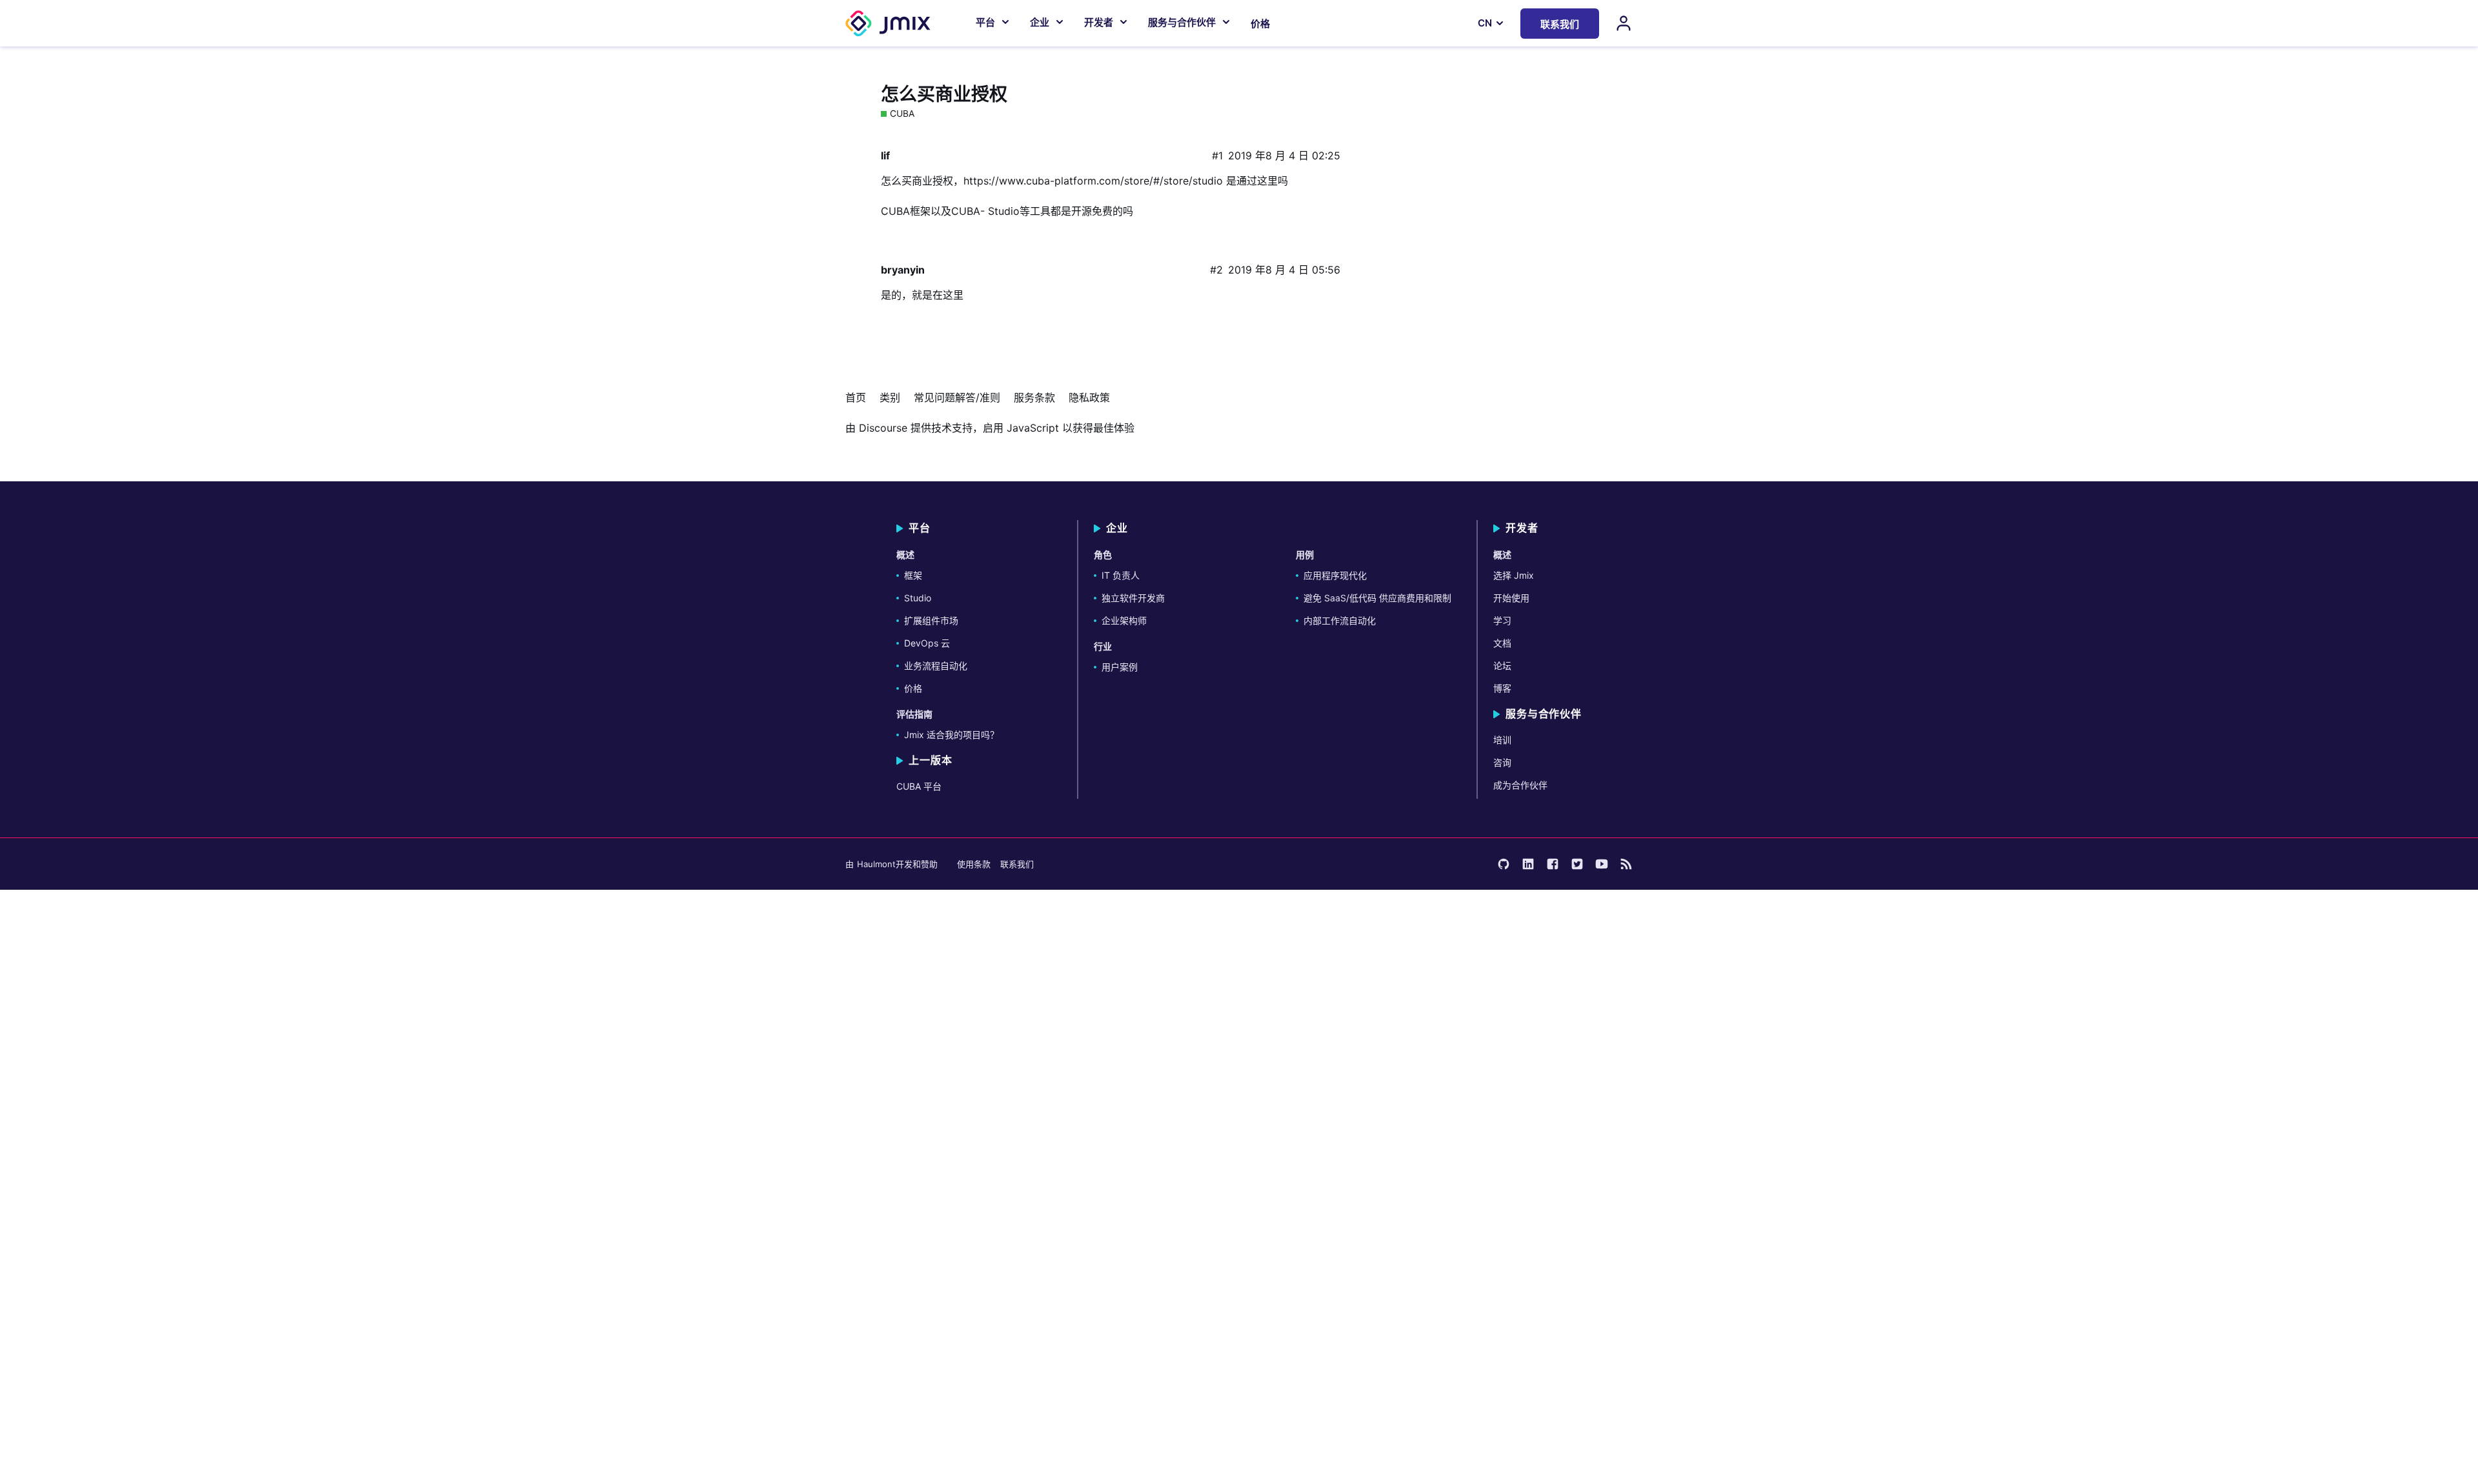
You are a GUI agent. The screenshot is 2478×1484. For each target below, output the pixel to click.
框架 (913, 575)
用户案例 (1120, 667)
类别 (890, 397)
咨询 (1502, 762)
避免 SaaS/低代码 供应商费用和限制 (1377, 598)
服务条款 (1034, 397)
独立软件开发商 (1133, 598)
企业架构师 (1124, 620)
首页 (856, 397)
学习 (1502, 620)
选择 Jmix (1514, 575)
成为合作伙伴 (1520, 785)
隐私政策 (1089, 397)
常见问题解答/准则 (957, 397)
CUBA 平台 (919, 786)
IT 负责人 (1121, 575)
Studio (918, 598)
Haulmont (876, 864)
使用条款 (974, 864)
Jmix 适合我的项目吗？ (952, 735)
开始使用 (1511, 598)
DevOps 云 (927, 643)
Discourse (883, 428)
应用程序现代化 (1335, 575)
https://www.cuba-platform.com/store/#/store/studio (1093, 181)
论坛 (1502, 666)
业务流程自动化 (936, 666)
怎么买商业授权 (944, 94)
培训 (1502, 740)
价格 (1260, 24)
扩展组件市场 (931, 620)
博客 (1502, 688)
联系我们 (1017, 864)
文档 (1502, 643)
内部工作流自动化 (1340, 620)
